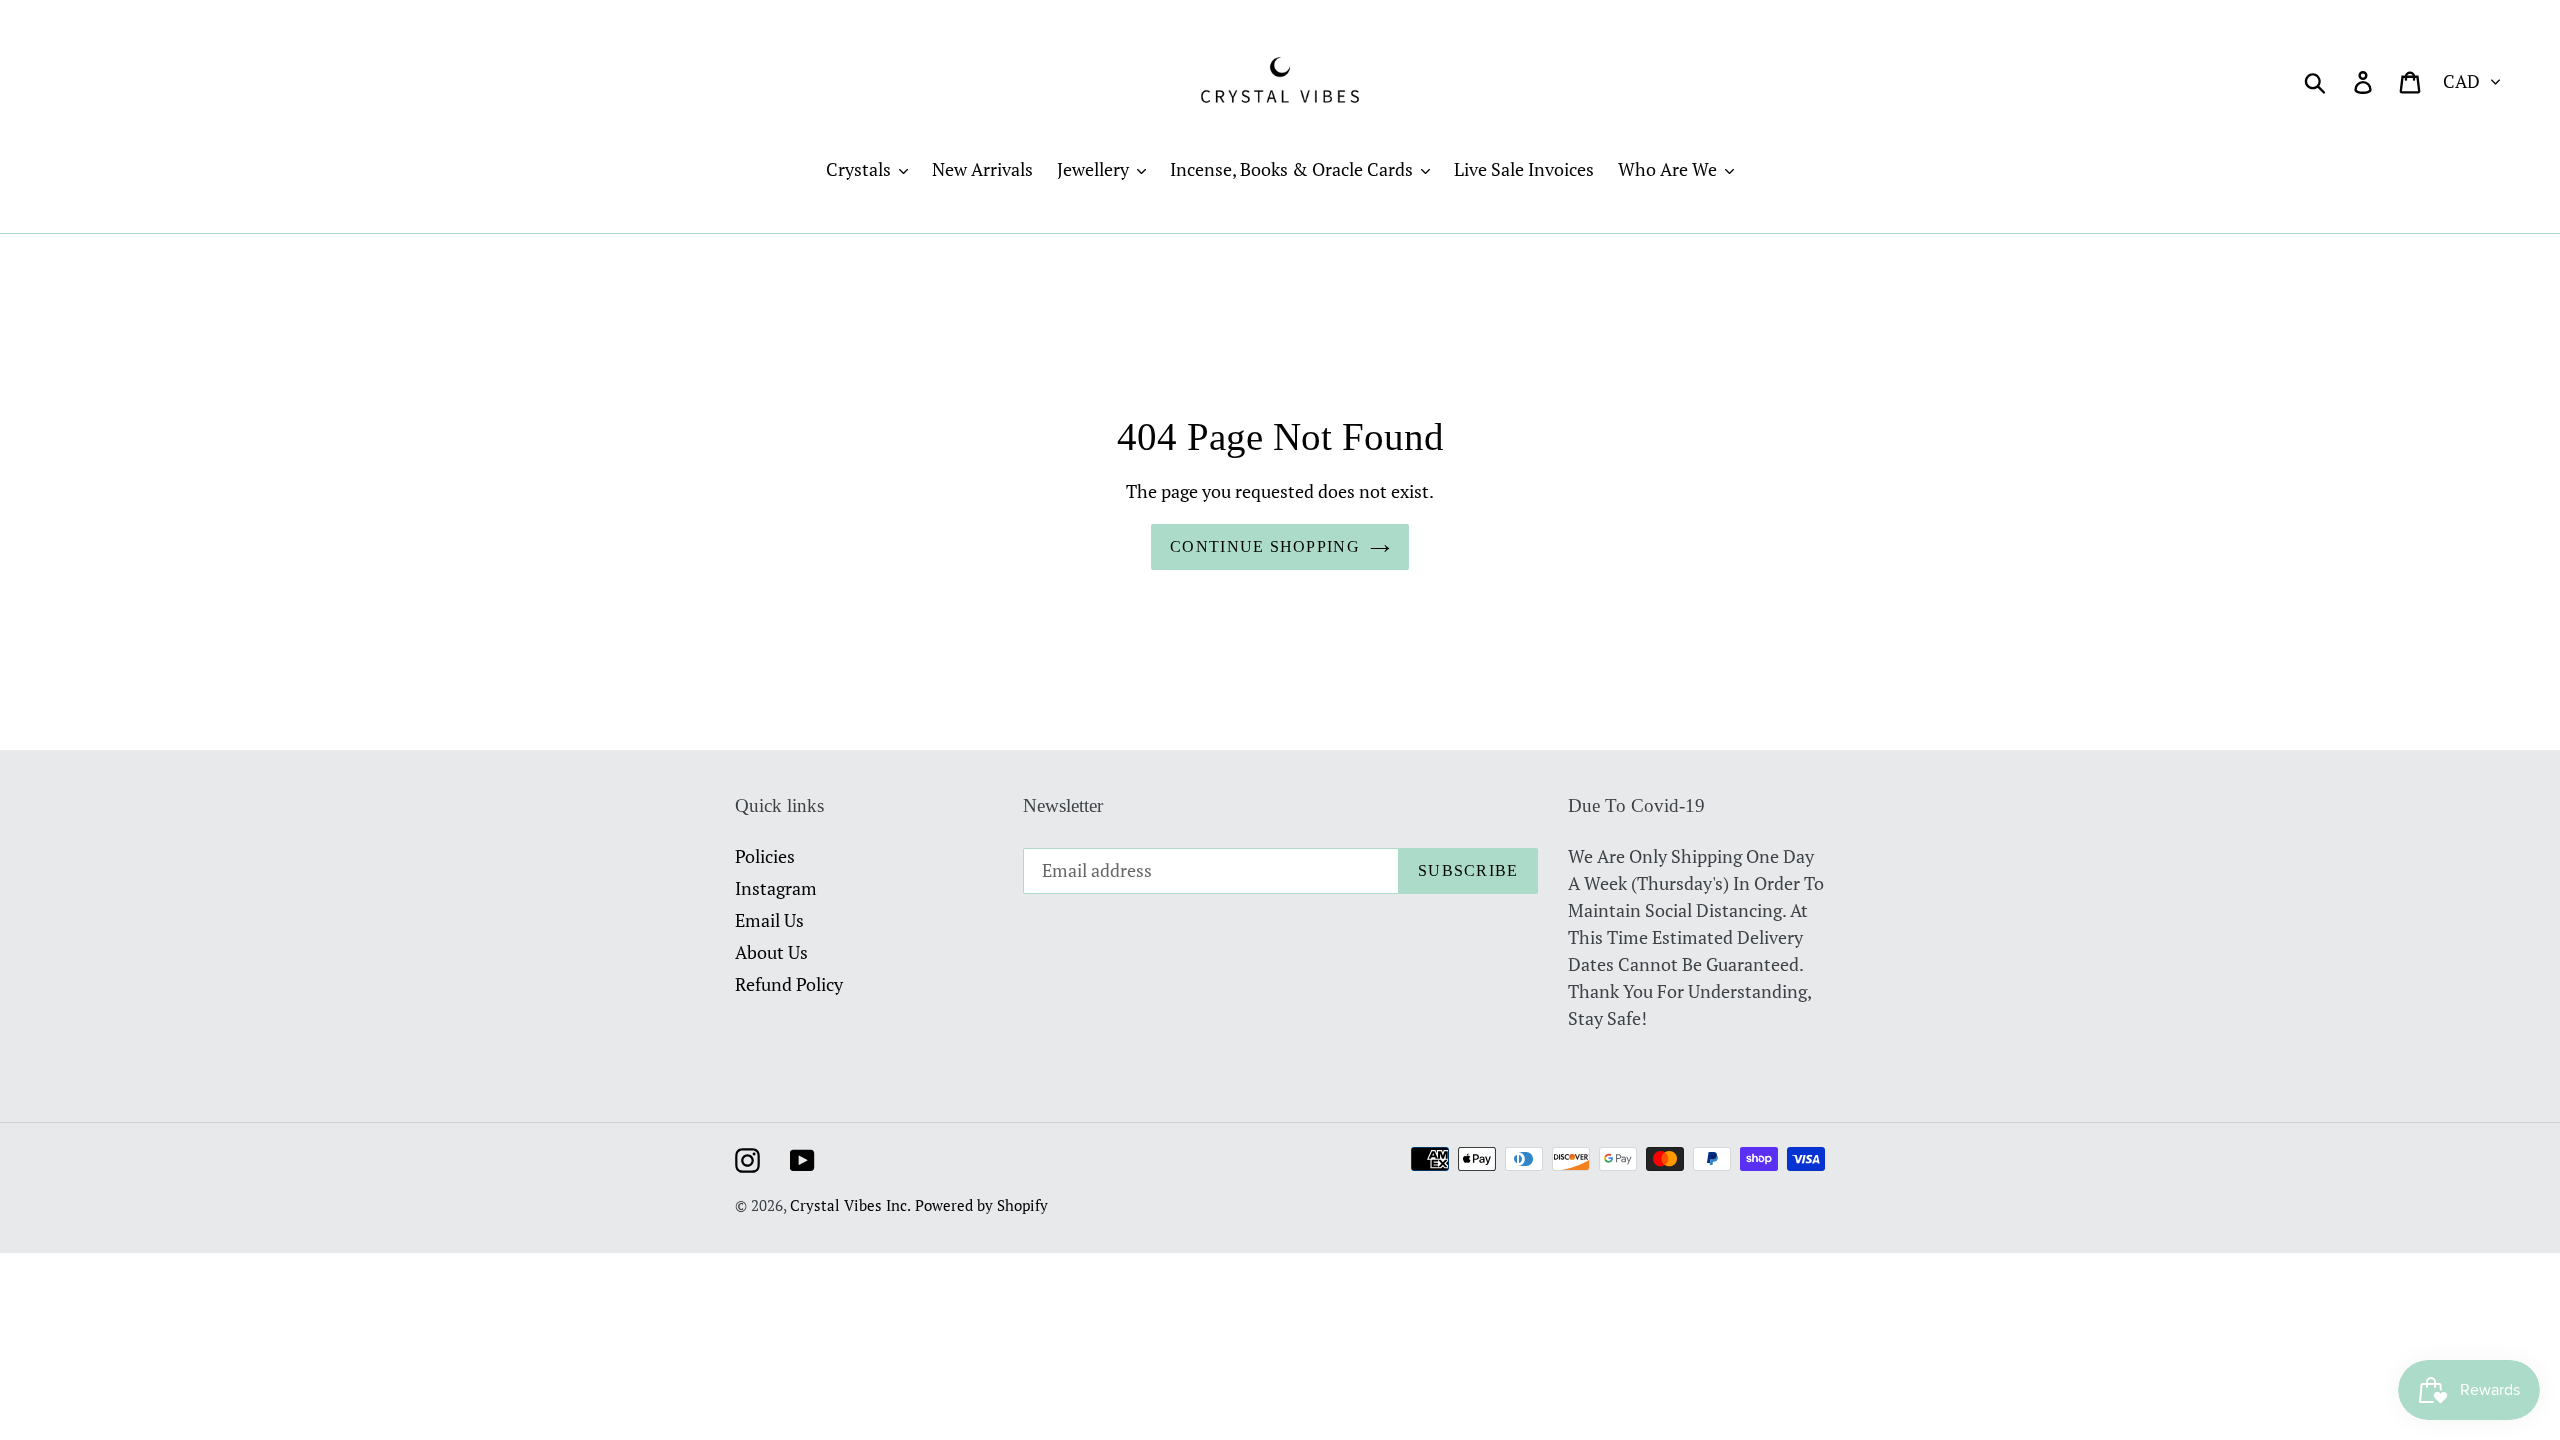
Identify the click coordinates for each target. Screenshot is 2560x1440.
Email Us (769, 920)
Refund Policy (789, 984)
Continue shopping (1265, 546)
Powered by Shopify (981, 1205)
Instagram (776, 888)
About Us (771, 952)
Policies (765, 856)
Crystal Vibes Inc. (850, 1205)
